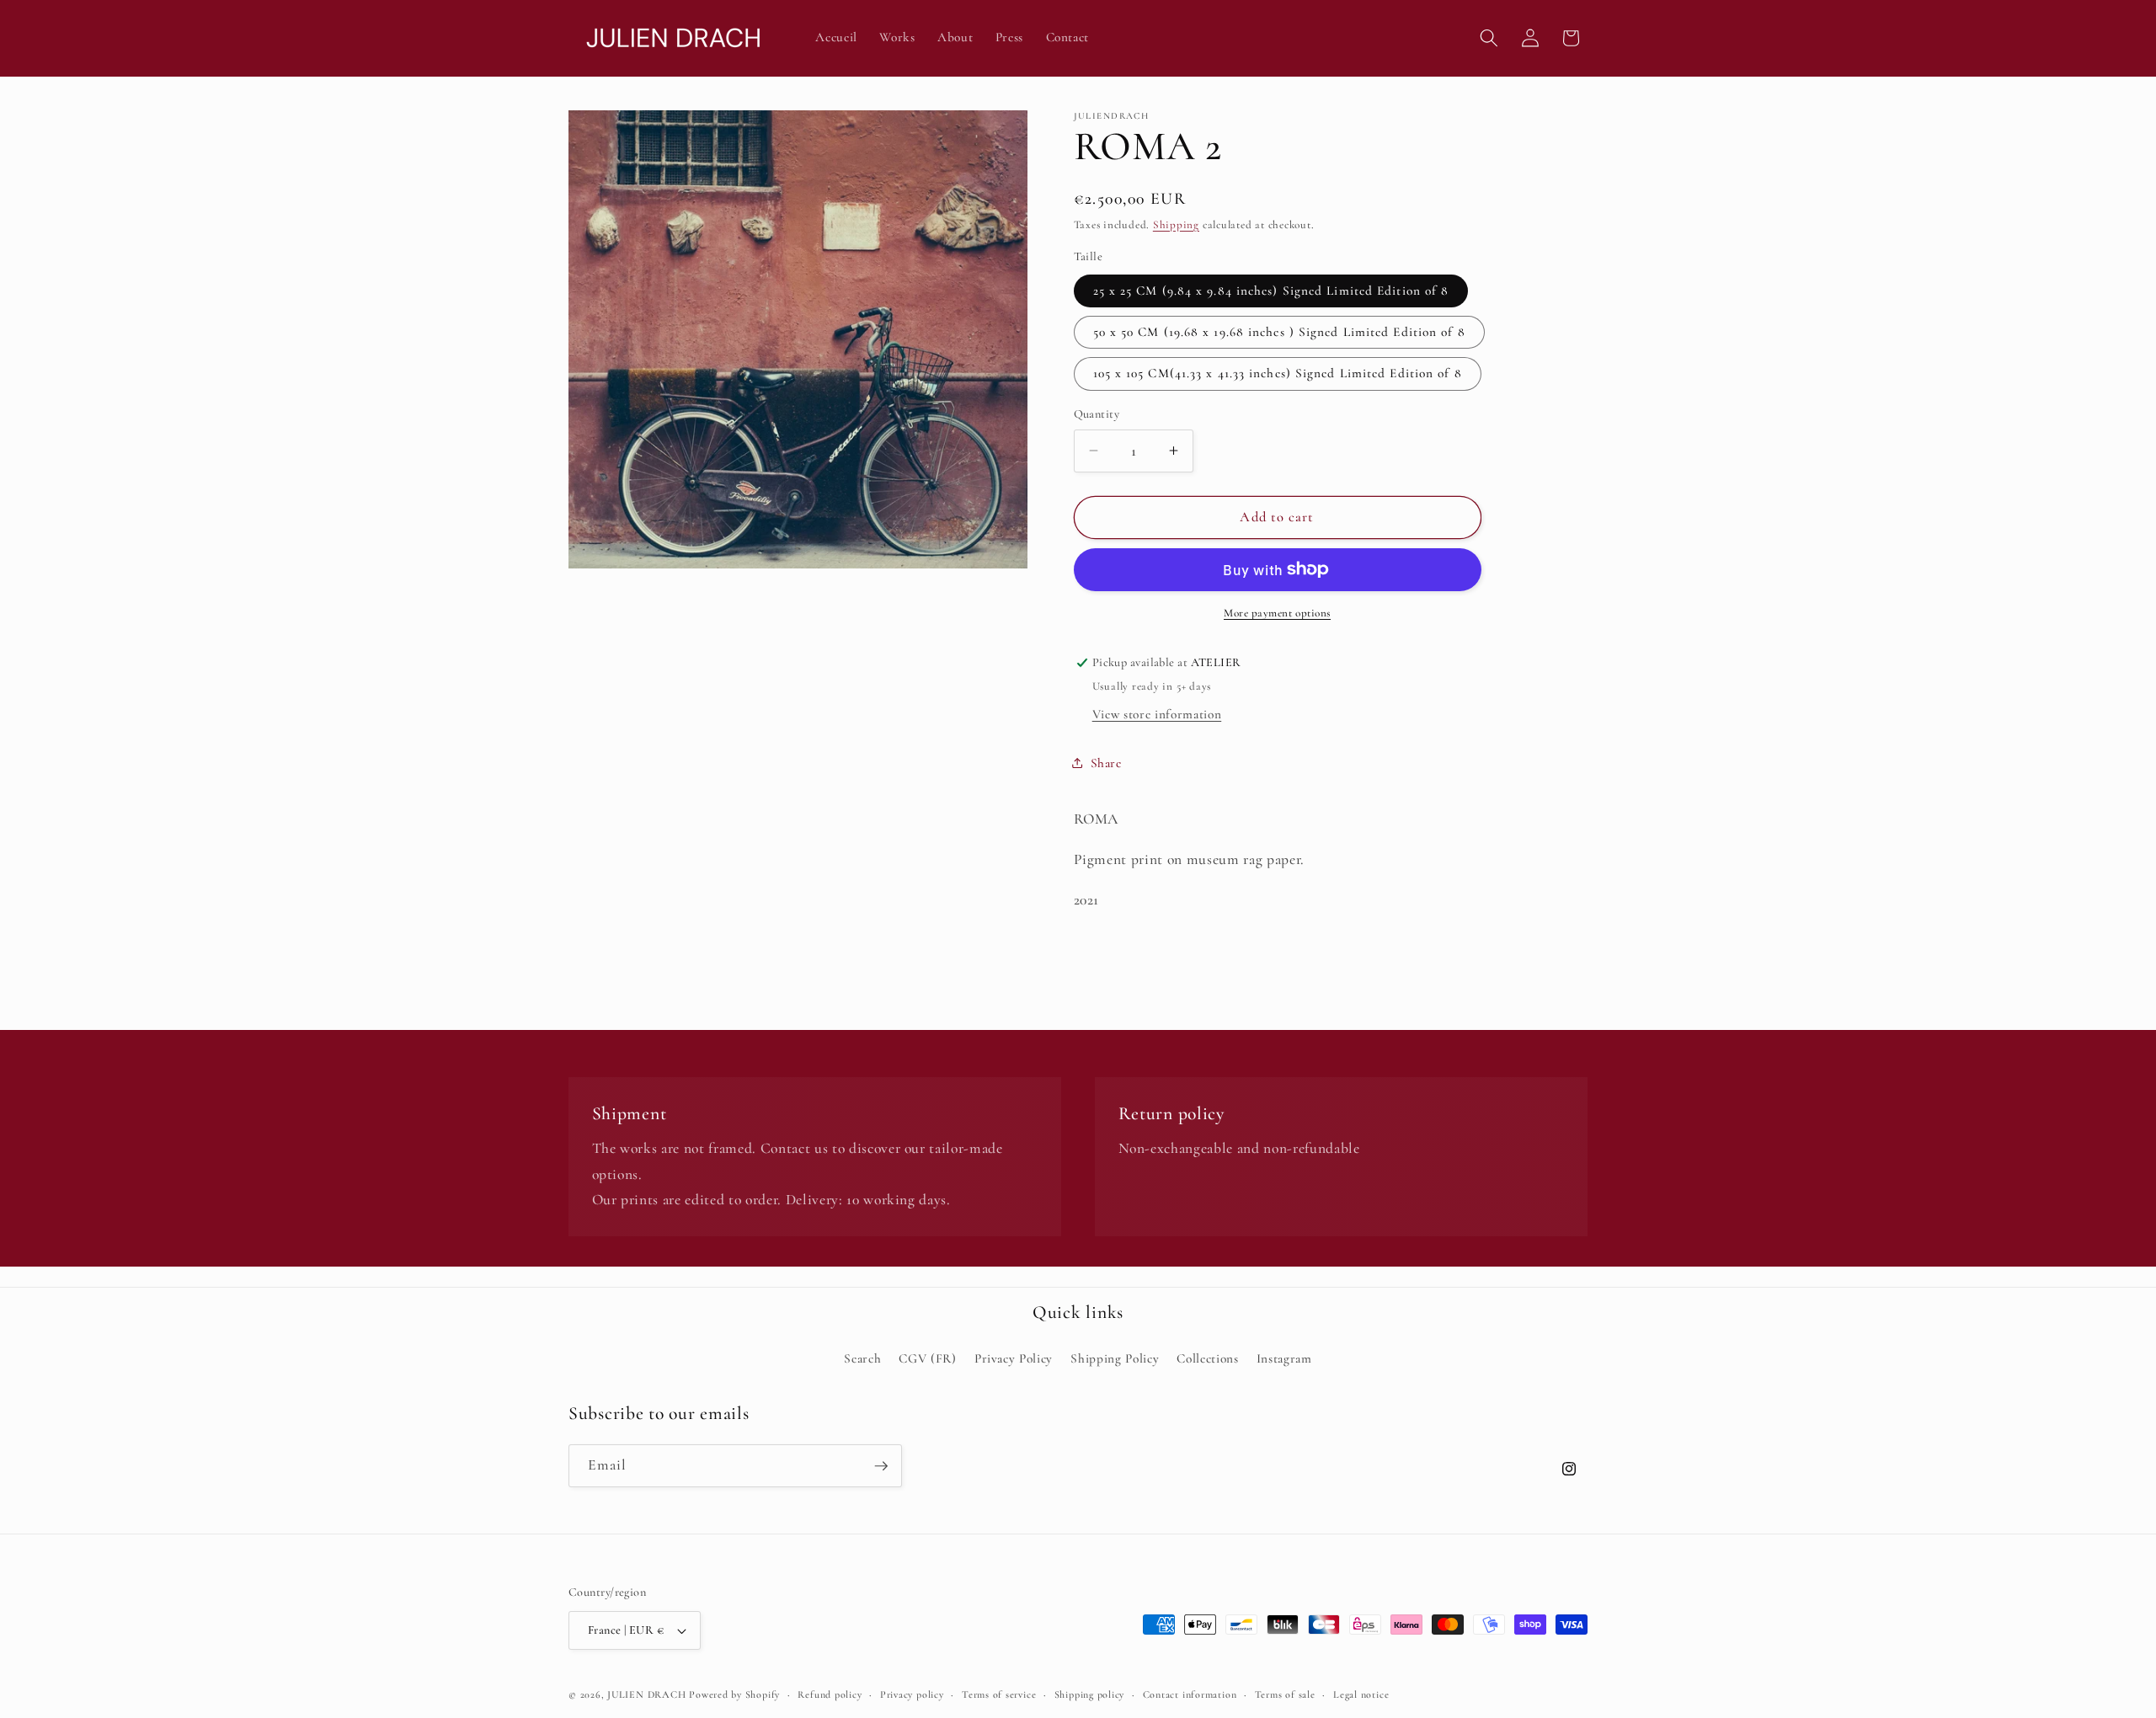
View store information (1157, 713)
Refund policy (830, 1694)
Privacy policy (912, 1694)
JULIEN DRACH (646, 1694)
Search (862, 1358)
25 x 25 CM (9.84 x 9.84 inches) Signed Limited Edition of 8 (1271, 290)
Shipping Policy (1115, 1358)
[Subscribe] (881, 1466)
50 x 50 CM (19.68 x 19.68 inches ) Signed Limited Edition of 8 (1279, 332)
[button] (1489, 38)
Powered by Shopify (734, 1694)
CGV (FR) (927, 1358)
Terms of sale (1285, 1694)
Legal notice (1361, 1694)
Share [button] (1106, 762)
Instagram (1284, 1358)
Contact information (1190, 1694)
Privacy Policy (1014, 1358)
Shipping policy (1090, 1694)
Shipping (1176, 225)
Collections (1207, 1358)
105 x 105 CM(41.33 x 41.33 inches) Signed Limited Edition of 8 (1278, 373)
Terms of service (999, 1694)
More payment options (1277, 613)
